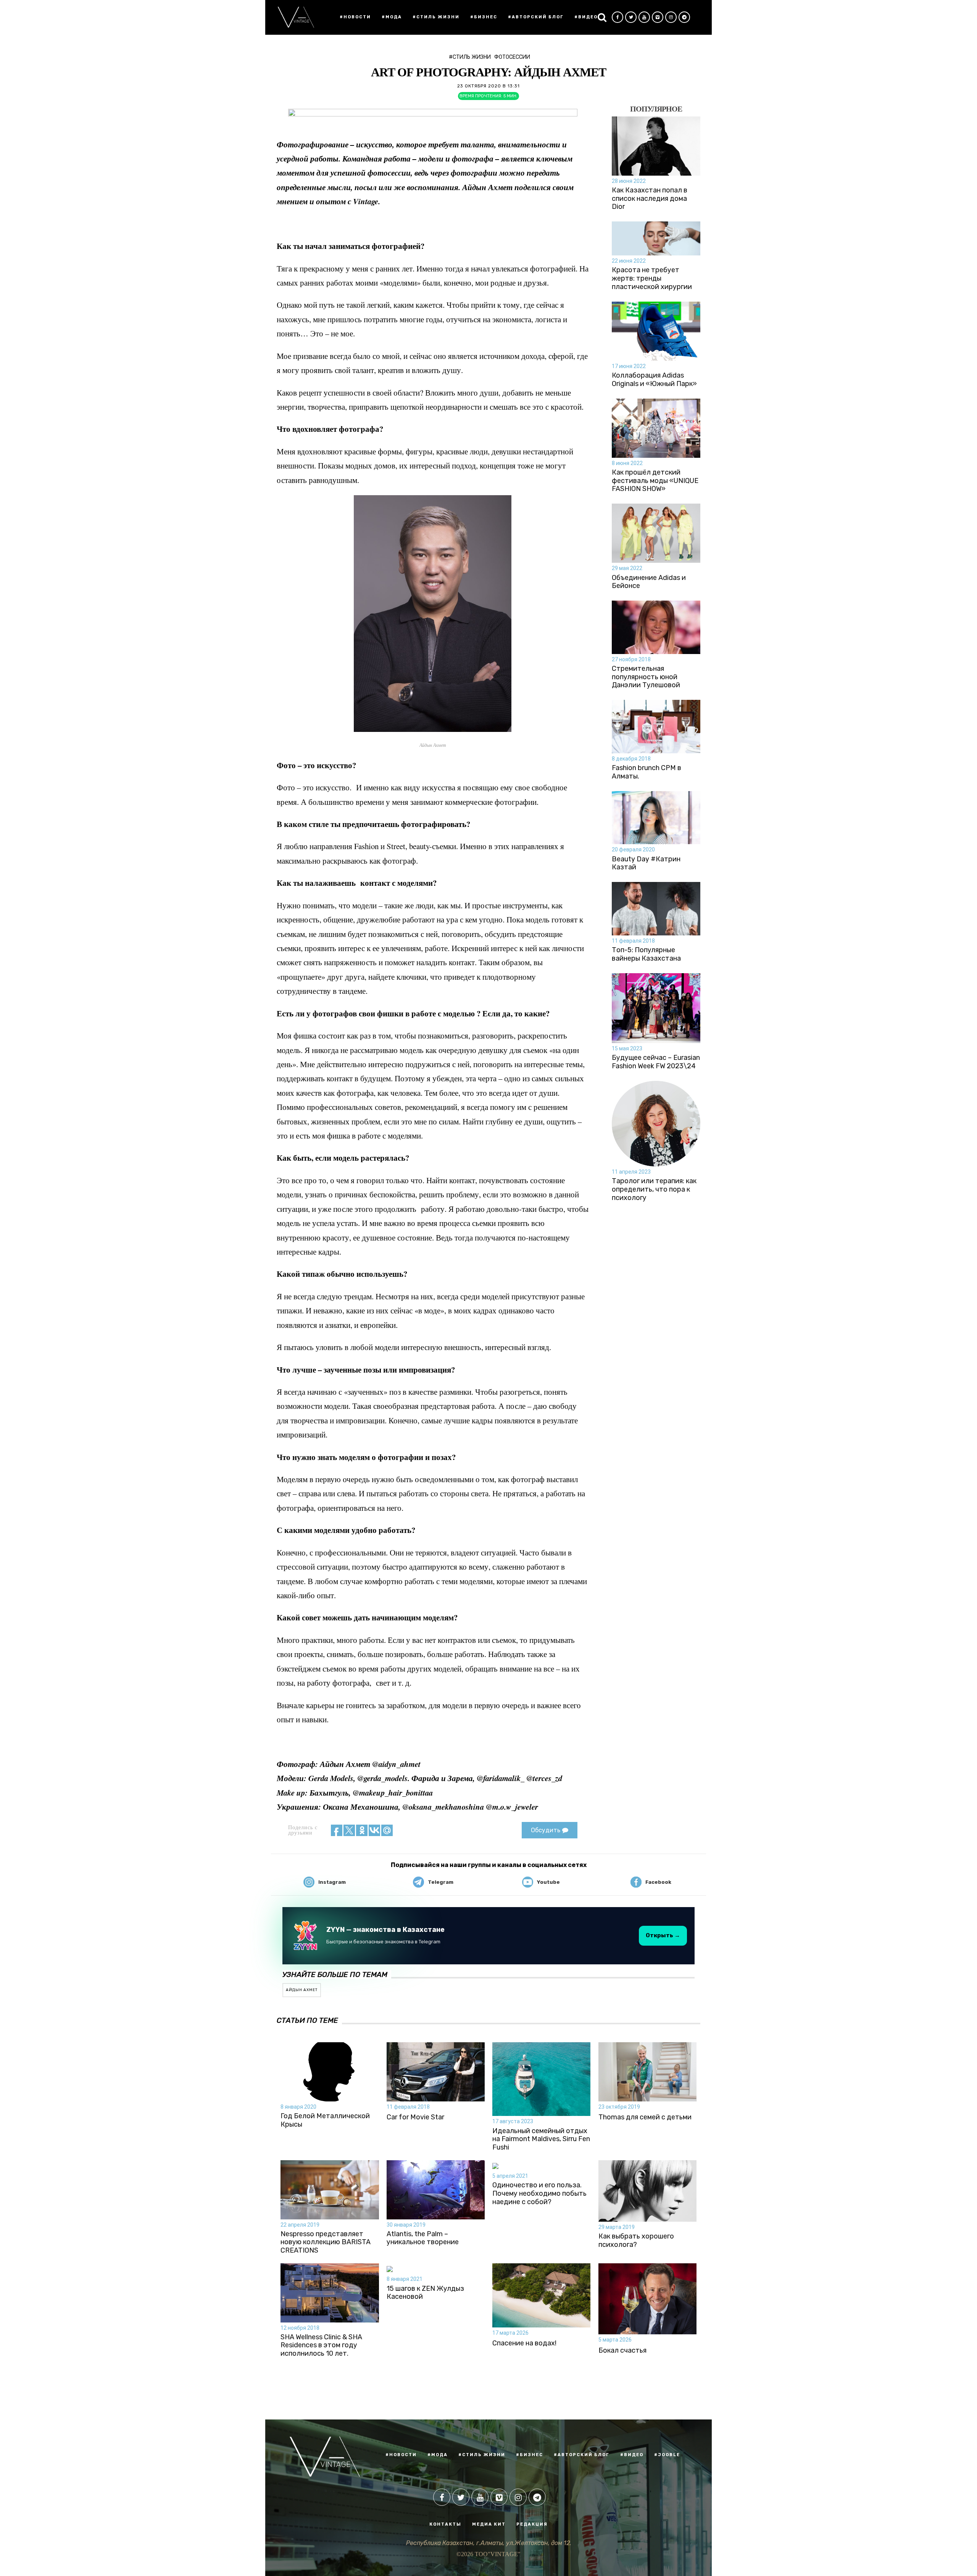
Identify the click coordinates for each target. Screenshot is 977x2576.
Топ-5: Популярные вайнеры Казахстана (646, 954)
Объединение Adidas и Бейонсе (649, 582)
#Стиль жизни (436, 17)
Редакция (532, 2524)
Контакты (445, 2524)
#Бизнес (484, 17)
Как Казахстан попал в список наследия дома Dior (650, 199)
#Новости (355, 17)
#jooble (667, 2455)
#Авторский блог (536, 17)
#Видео (586, 17)
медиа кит (489, 2524)
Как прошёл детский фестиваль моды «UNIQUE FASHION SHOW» (655, 481)
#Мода (392, 17)
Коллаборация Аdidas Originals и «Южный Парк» (654, 380)
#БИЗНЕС (530, 2455)
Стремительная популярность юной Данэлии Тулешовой (646, 677)
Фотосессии (512, 57)
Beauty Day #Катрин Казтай (646, 863)
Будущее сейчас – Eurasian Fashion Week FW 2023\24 (656, 1062)
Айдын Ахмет (302, 1990)
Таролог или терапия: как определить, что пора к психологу (654, 1189)
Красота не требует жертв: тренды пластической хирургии (652, 278)
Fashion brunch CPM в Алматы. (646, 772)
